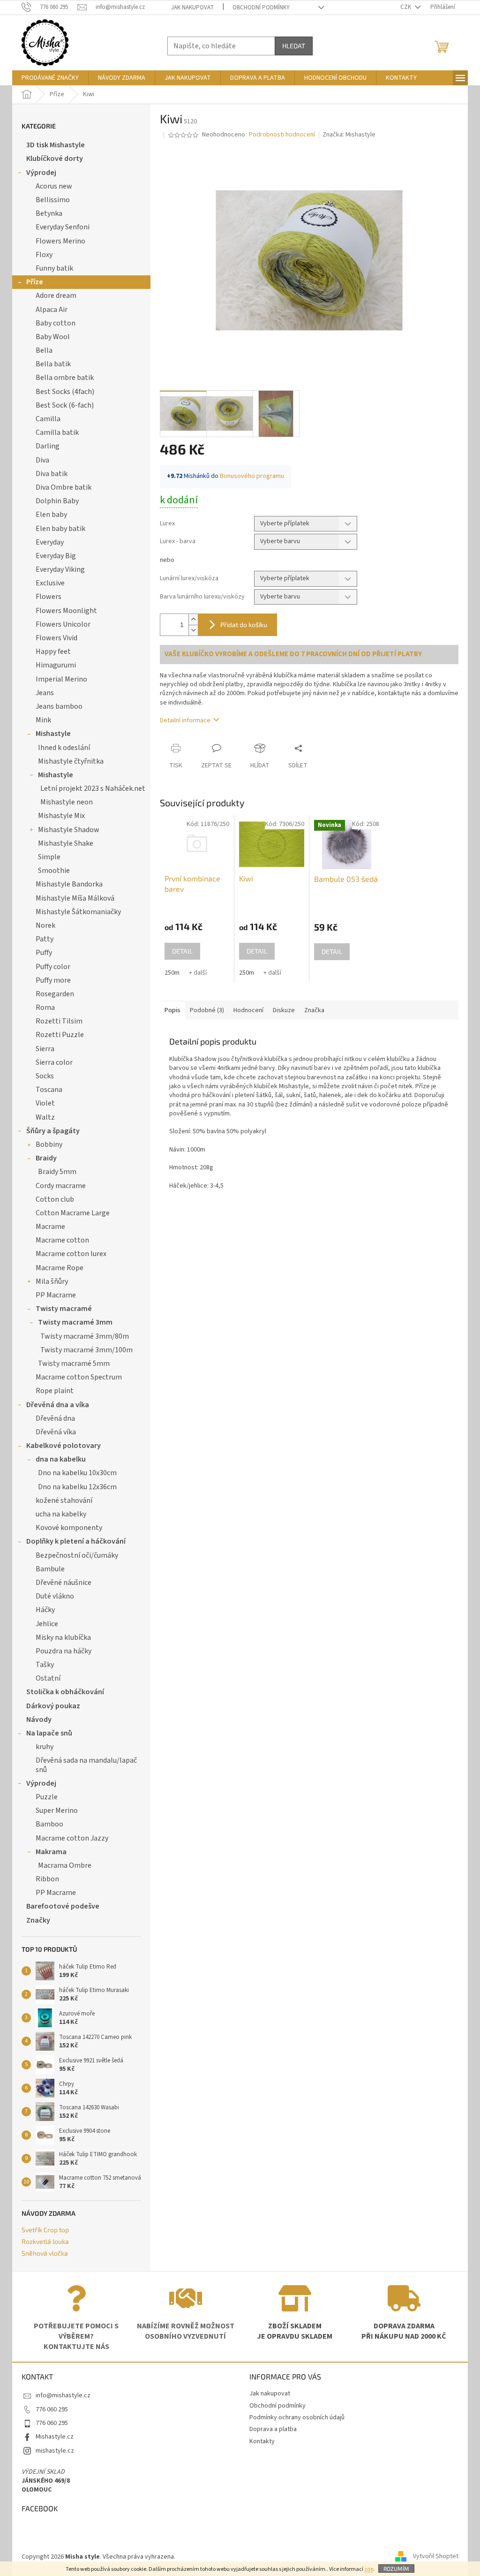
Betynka (49, 213)
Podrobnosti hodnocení (282, 135)
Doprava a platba (273, 2429)
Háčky (45, 1610)
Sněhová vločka (45, 2253)
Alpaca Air (52, 310)
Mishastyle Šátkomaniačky (78, 912)
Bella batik (53, 364)
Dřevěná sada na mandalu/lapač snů (86, 1765)
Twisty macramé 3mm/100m (86, 1350)
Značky (38, 1920)
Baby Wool (53, 337)
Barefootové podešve (63, 1906)
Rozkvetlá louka (45, 2241)
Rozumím (396, 2568)
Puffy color (53, 967)
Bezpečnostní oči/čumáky (77, 1555)
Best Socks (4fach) (65, 392)
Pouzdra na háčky (64, 1651)
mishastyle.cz (55, 2451)
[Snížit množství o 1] (193, 630)
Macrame (50, 1227)
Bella (44, 350)
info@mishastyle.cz (63, 2395)
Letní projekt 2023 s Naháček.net (93, 788)
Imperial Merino (61, 679)
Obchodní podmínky (261, 8)
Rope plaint (55, 1391)
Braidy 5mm (57, 1172)
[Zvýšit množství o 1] (193, 619)
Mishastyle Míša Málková (75, 898)
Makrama (51, 1852)
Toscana (49, 1090)
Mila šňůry (52, 1281)
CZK (406, 7)
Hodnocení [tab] (248, 1010)
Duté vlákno (55, 1596)
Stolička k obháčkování (65, 1692)
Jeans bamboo (59, 706)
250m (172, 973)
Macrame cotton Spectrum (79, 1377)
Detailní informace (185, 720)
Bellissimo (53, 200)
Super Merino (57, 1811)
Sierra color (54, 1062)
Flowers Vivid (56, 638)
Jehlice (47, 1624)
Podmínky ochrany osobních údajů (297, 2417)
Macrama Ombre (65, 1865)
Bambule (50, 1569)
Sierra (45, 1049)
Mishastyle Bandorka (69, 884)
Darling (48, 446)
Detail (182, 951)
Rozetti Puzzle (60, 1035)
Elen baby (51, 515)
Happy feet (53, 652)
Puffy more (53, 980)
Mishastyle (53, 734)
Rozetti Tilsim (59, 1021)
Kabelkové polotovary (64, 1446)
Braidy (46, 1158)
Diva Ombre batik (64, 487)
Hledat (294, 46)
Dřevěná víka (56, 1432)
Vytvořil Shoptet (436, 2557)
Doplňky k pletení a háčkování (76, 1541)
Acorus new (54, 186)
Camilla (48, 419)
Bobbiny (49, 1144)
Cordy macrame (61, 1186)
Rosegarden (55, 994)
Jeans (45, 693)
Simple (49, 857)
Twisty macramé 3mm (75, 1322)
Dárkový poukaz (53, 1706)
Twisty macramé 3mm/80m (85, 1336)
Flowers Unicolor (63, 624)
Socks (45, 1076)
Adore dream (56, 295)
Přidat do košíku (244, 625)
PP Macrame (56, 1295)
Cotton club (55, 1199)
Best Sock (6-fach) (65, 405)
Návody (39, 1720)
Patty (45, 939)
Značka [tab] (314, 1010)
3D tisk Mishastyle (56, 145)
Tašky (45, 1665)
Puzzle (47, 1797)
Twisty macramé (64, 1309)
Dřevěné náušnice (64, 1583)
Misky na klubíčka (63, 1637)
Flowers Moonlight (66, 611)
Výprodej (41, 173)
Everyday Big (56, 556)
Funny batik (54, 268)
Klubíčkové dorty (55, 159)
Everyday (50, 542)
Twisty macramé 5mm (74, 1364)
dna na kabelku (61, 1459)
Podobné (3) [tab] (207, 1010)
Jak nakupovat (192, 8)
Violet (45, 1103)
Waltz (45, 1117)
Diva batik (52, 474)
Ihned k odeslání (64, 748)
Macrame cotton (62, 1240)
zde (369, 2569)
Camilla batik (57, 432)
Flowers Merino (60, 241)
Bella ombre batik (65, 378)
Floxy (44, 255)
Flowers (49, 597)
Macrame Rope (60, 1268)
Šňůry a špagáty (53, 1131)
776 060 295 (52, 2409)
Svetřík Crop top (45, 2230)
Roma (45, 1008)
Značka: (349, 135)
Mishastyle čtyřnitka (71, 761)
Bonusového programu (252, 476)
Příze (35, 282)
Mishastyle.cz (55, 2437)
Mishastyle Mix (61, 816)
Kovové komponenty (69, 1528)
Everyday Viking (60, 569)
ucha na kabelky (61, 1514)
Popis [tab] (172, 1010)
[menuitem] (50, 78)
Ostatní (48, 1678)
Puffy (44, 953)
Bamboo (49, 1824)
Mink (43, 720)
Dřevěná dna (55, 1418)
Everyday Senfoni (63, 227)
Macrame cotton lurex (71, 1254)
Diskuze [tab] (284, 1010)
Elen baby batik (60, 529)
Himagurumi (56, 665)
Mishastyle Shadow (69, 830)
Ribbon (47, 1879)
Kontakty (262, 2441)
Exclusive (50, 583)
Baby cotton (56, 323)
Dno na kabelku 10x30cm (77, 1473)
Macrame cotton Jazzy (72, 1838)
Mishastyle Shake (66, 843)
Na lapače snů (49, 1733)
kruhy (45, 1747)
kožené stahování (64, 1500)
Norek (45, 925)
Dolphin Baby (57, 501)
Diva (42, 460)
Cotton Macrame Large (73, 1213)
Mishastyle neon (67, 802)
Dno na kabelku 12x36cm (77, 1487)
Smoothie (54, 871)
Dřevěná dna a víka (58, 1405)
